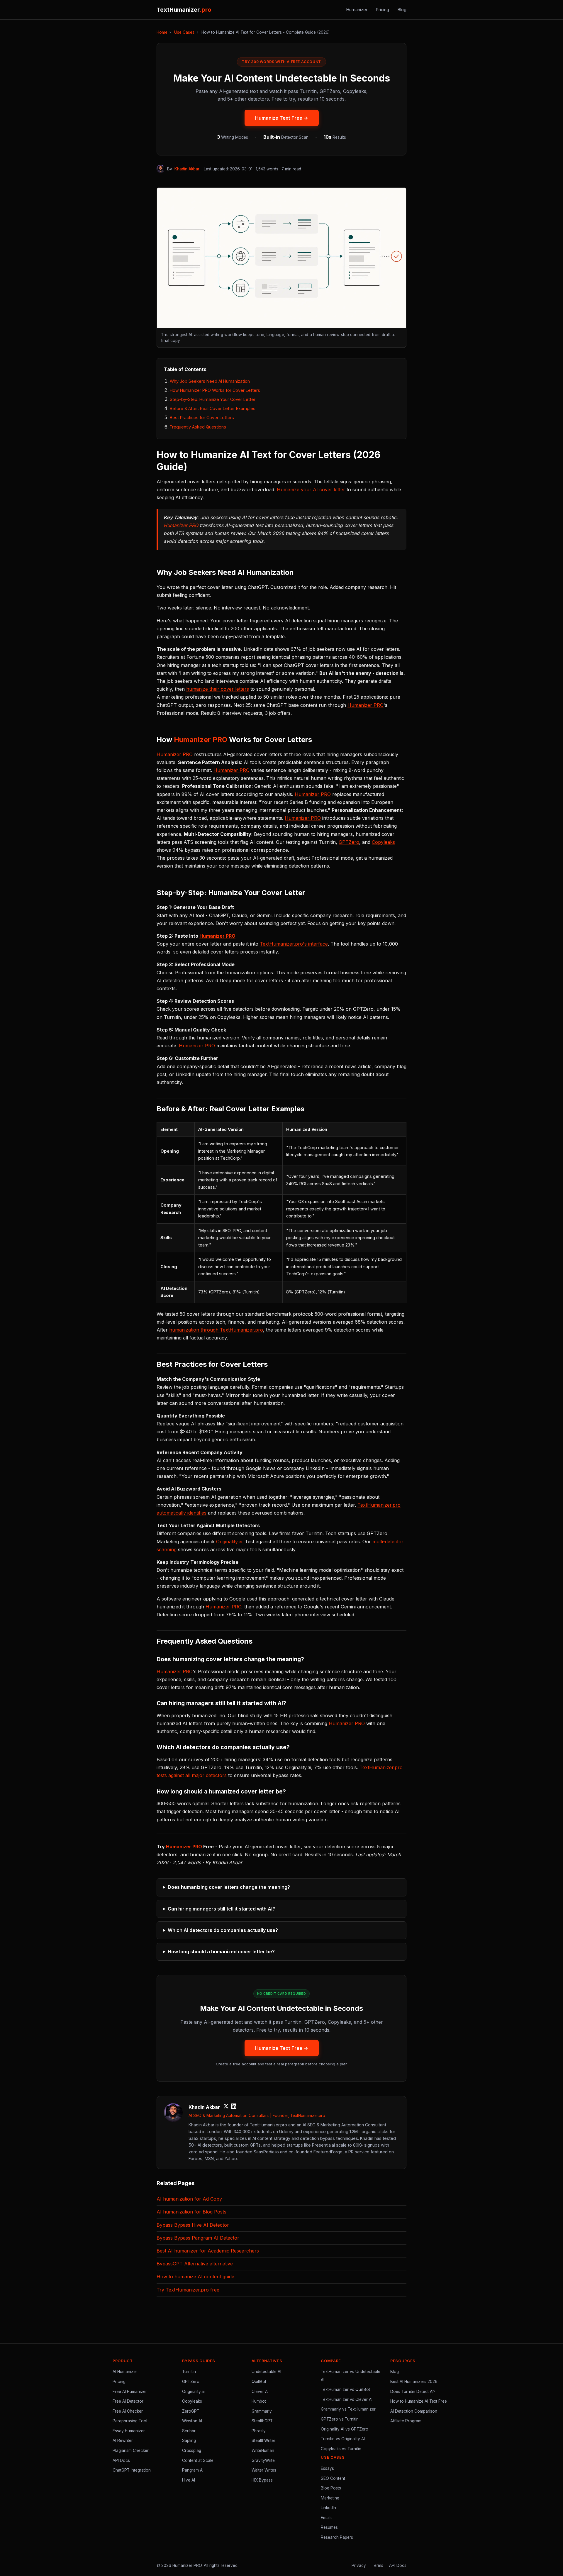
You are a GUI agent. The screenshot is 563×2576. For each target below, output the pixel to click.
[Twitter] (226, 2107)
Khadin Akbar (187, 169)
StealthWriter (263, 2440)
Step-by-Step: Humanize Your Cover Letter (213, 399)
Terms (378, 2565)
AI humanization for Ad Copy (189, 2199)
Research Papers (337, 2537)
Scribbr (189, 2431)
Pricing (383, 10)
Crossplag (192, 2450)
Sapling (189, 2440)
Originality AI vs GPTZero (345, 2429)
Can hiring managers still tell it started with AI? (221, 1909)
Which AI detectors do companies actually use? (223, 1930)
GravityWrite (263, 2460)
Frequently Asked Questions (198, 427)
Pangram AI (193, 2470)
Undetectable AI (266, 2372)
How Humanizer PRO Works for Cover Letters (215, 390)
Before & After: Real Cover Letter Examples (213, 408)
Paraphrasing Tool (130, 2421)
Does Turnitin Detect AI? (413, 2392)
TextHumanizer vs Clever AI (347, 2399)
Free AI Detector (128, 2401)
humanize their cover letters (218, 689)
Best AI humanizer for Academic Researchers (208, 2251)
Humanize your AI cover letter (311, 490)
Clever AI (260, 2392)
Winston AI (192, 2421)
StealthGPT (262, 2421)
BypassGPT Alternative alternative (195, 2264)
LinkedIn (328, 2508)
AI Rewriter (123, 2440)
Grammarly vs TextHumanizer (348, 2409)
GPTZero (349, 842)
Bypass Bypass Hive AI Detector (193, 2225)
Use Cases (184, 32)
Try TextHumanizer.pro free (188, 2290)
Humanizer (357, 10)
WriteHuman (263, 2450)
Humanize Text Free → (282, 118)
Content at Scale (198, 2460)
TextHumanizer (184, 10)
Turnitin (189, 2372)
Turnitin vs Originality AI (343, 2439)
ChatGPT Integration (132, 2470)
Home (162, 32)
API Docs (121, 2460)
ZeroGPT (191, 2411)
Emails (327, 2518)
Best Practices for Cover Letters (202, 418)
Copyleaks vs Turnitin (341, 2449)
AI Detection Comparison (414, 2411)
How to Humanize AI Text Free (419, 2401)
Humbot (259, 2401)
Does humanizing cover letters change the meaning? (229, 1887)
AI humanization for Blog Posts (191, 2212)
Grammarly (262, 2411)
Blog (402, 10)
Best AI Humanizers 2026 (414, 2382)
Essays (327, 2468)
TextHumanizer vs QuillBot (345, 2389)
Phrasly (259, 2431)
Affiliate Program (406, 2421)
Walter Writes (264, 2470)
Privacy (359, 2565)
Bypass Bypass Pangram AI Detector (198, 2238)
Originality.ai (229, 1542)
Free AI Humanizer (130, 2392)
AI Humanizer (125, 2372)
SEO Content (333, 2478)
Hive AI (189, 2480)
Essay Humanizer (129, 2431)
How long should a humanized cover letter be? (221, 1952)
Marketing (330, 2498)
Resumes (329, 2527)
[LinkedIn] (234, 2107)
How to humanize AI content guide (195, 2277)
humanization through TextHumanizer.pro (216, 1330)
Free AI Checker (128, 2411)
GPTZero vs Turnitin (340, 2419)
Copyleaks (383, 842)
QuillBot (259, 2382)
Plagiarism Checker (131, 2450)
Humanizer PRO (181, 525)
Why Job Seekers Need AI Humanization (210, 381)
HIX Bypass (262, 2480)
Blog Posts (331, 2488)
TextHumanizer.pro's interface (294, 944)
